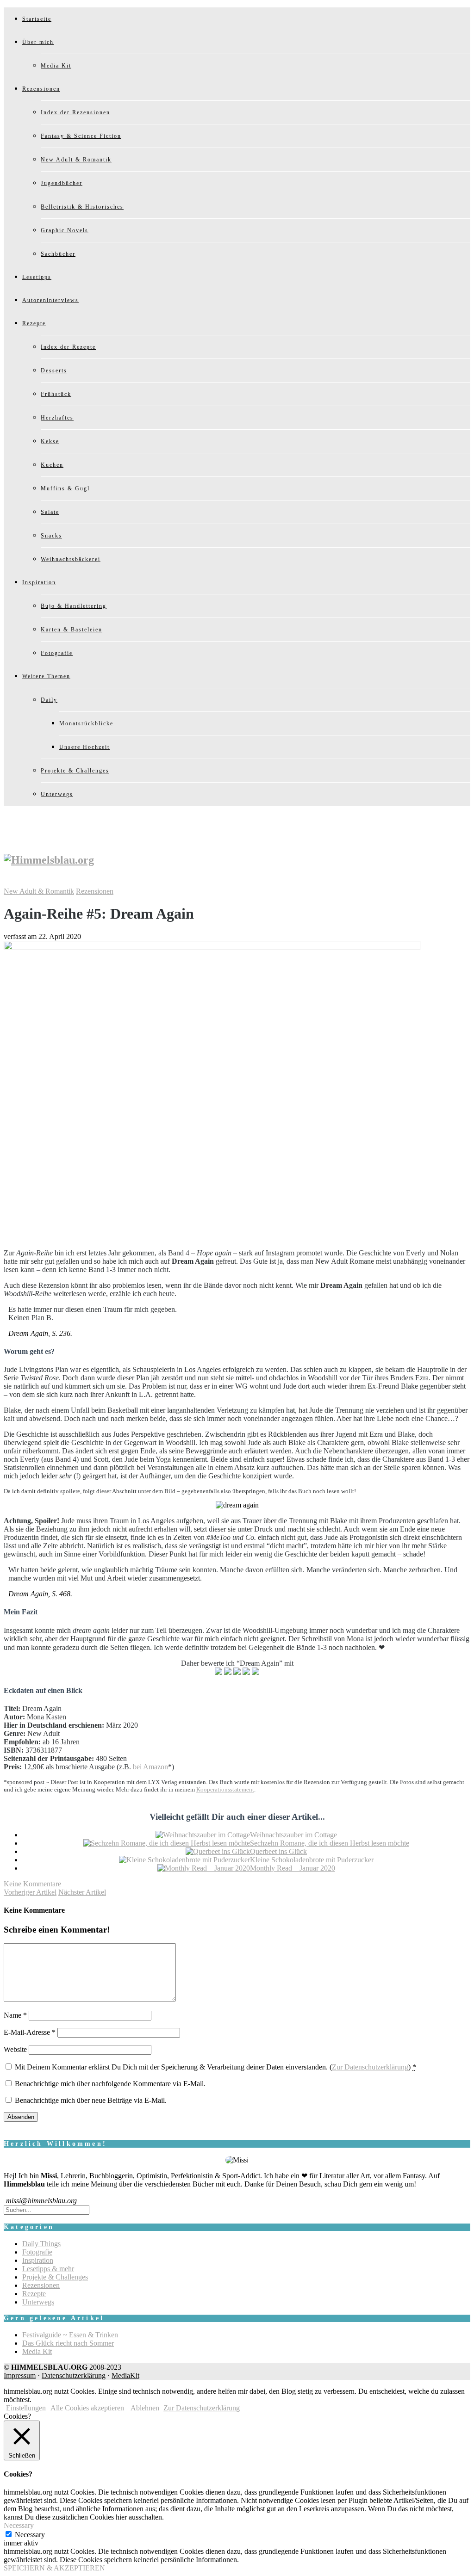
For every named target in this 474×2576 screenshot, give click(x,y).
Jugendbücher (62, 183)
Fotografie (57, 653)
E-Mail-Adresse (30, 2032)
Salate (50, 512)
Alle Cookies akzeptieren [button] (87, 2408)
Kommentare (32, 1884)
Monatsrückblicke (86, 723)
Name (15, 2015)
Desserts (54, 371)
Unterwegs (57, 794)
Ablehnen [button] (145, 2408)
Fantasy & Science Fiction (81, 136)
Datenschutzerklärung (74, 2375)
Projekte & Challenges (75, 771)
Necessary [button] (19, 2525)
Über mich (38, 42)
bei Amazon (150, 1767)
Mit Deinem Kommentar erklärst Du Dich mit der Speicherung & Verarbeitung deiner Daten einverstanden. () (215, 2067)
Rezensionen (41, 89)
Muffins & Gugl (65, 488)
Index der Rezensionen (75, 112)
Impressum (20, 2375)
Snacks (51, 536)
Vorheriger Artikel (30, 1892)
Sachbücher (58, 254)
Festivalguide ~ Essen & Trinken (70, 2335)
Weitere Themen (46, 676)
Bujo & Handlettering (74, 606)
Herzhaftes (57, 418)
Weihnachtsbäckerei (71, 559)
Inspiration (39, 582)
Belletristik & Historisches (82, 207)
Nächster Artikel (82, 1892)
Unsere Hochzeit (84, 747)
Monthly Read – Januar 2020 (293, 1868)
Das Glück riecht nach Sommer (68, 2343)
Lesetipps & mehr (48, 2269)
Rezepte (34, 323)
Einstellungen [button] (26, 2408)
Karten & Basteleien (72, 630)
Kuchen (52, 465)
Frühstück (56, 394)
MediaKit (125, 2375)
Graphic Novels (65, 230)
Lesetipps (37, 277)
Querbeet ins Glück (278, 1851)
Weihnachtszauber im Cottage (293, 1835)
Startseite (37, 19)
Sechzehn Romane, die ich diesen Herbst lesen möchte (330, 1843)
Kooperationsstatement (225, 1789)
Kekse (50, 441)
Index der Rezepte (68, 347)
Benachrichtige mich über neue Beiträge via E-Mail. (91, 2100)
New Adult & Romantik (76, 160)
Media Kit (56, 66)
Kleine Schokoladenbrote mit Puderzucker (312, 1860)
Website (15, 2049)
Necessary (30, 2535)
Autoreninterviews (50, 300)
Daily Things (41, 2244)
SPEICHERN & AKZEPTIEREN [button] (54, 2568)
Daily (49, 700)
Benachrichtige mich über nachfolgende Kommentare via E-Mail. (110, 2084)
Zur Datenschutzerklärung (370, 2067)
